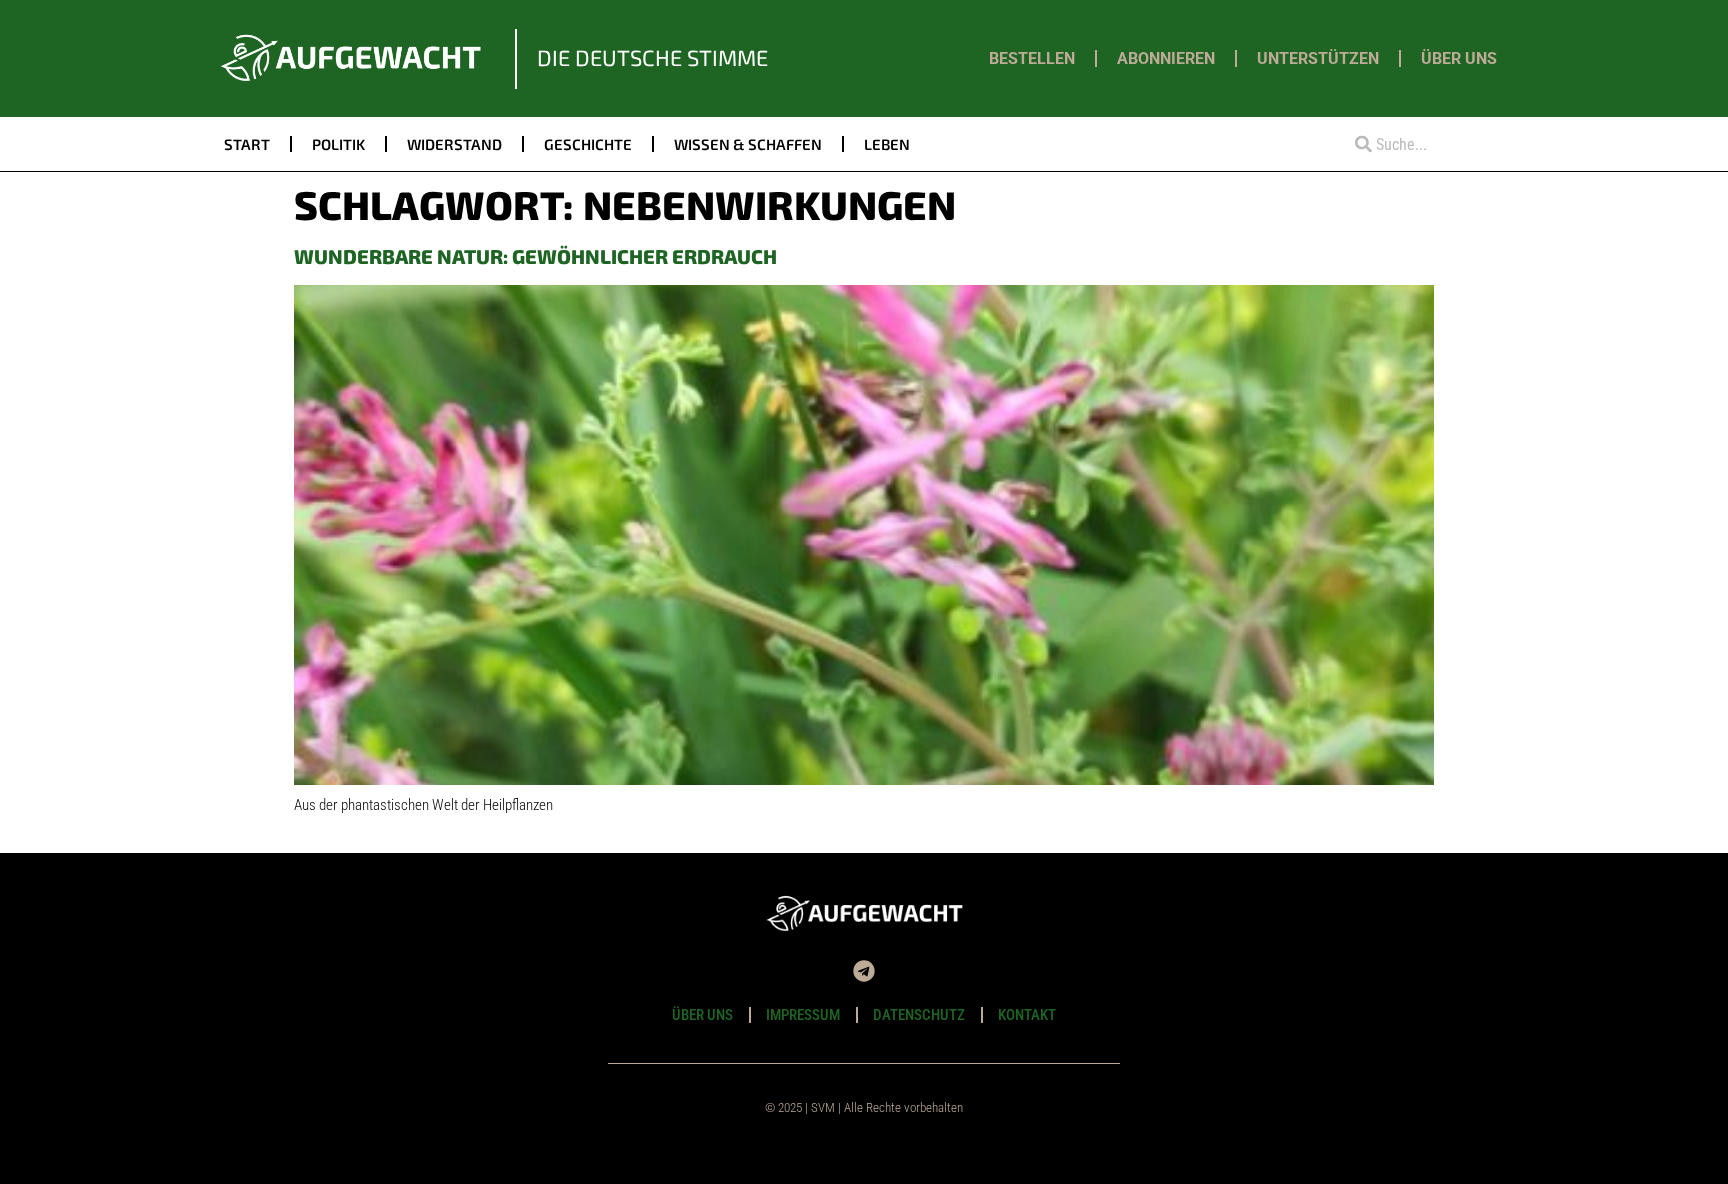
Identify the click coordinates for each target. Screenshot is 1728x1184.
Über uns (1459, 58)
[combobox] (1421, 144)
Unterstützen (1318, 58)
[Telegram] (864, 971)
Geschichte (588, 144)
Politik (338, 144)
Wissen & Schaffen (748, 144)
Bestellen (1032, 58)
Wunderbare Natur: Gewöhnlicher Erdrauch (535, 256)
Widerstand (454, 144)
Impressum (803, 1015)
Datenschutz (919, 1015)
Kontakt (1027, 1015)
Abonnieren (1166, 58)
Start (247, 144)
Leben (887, 144)
